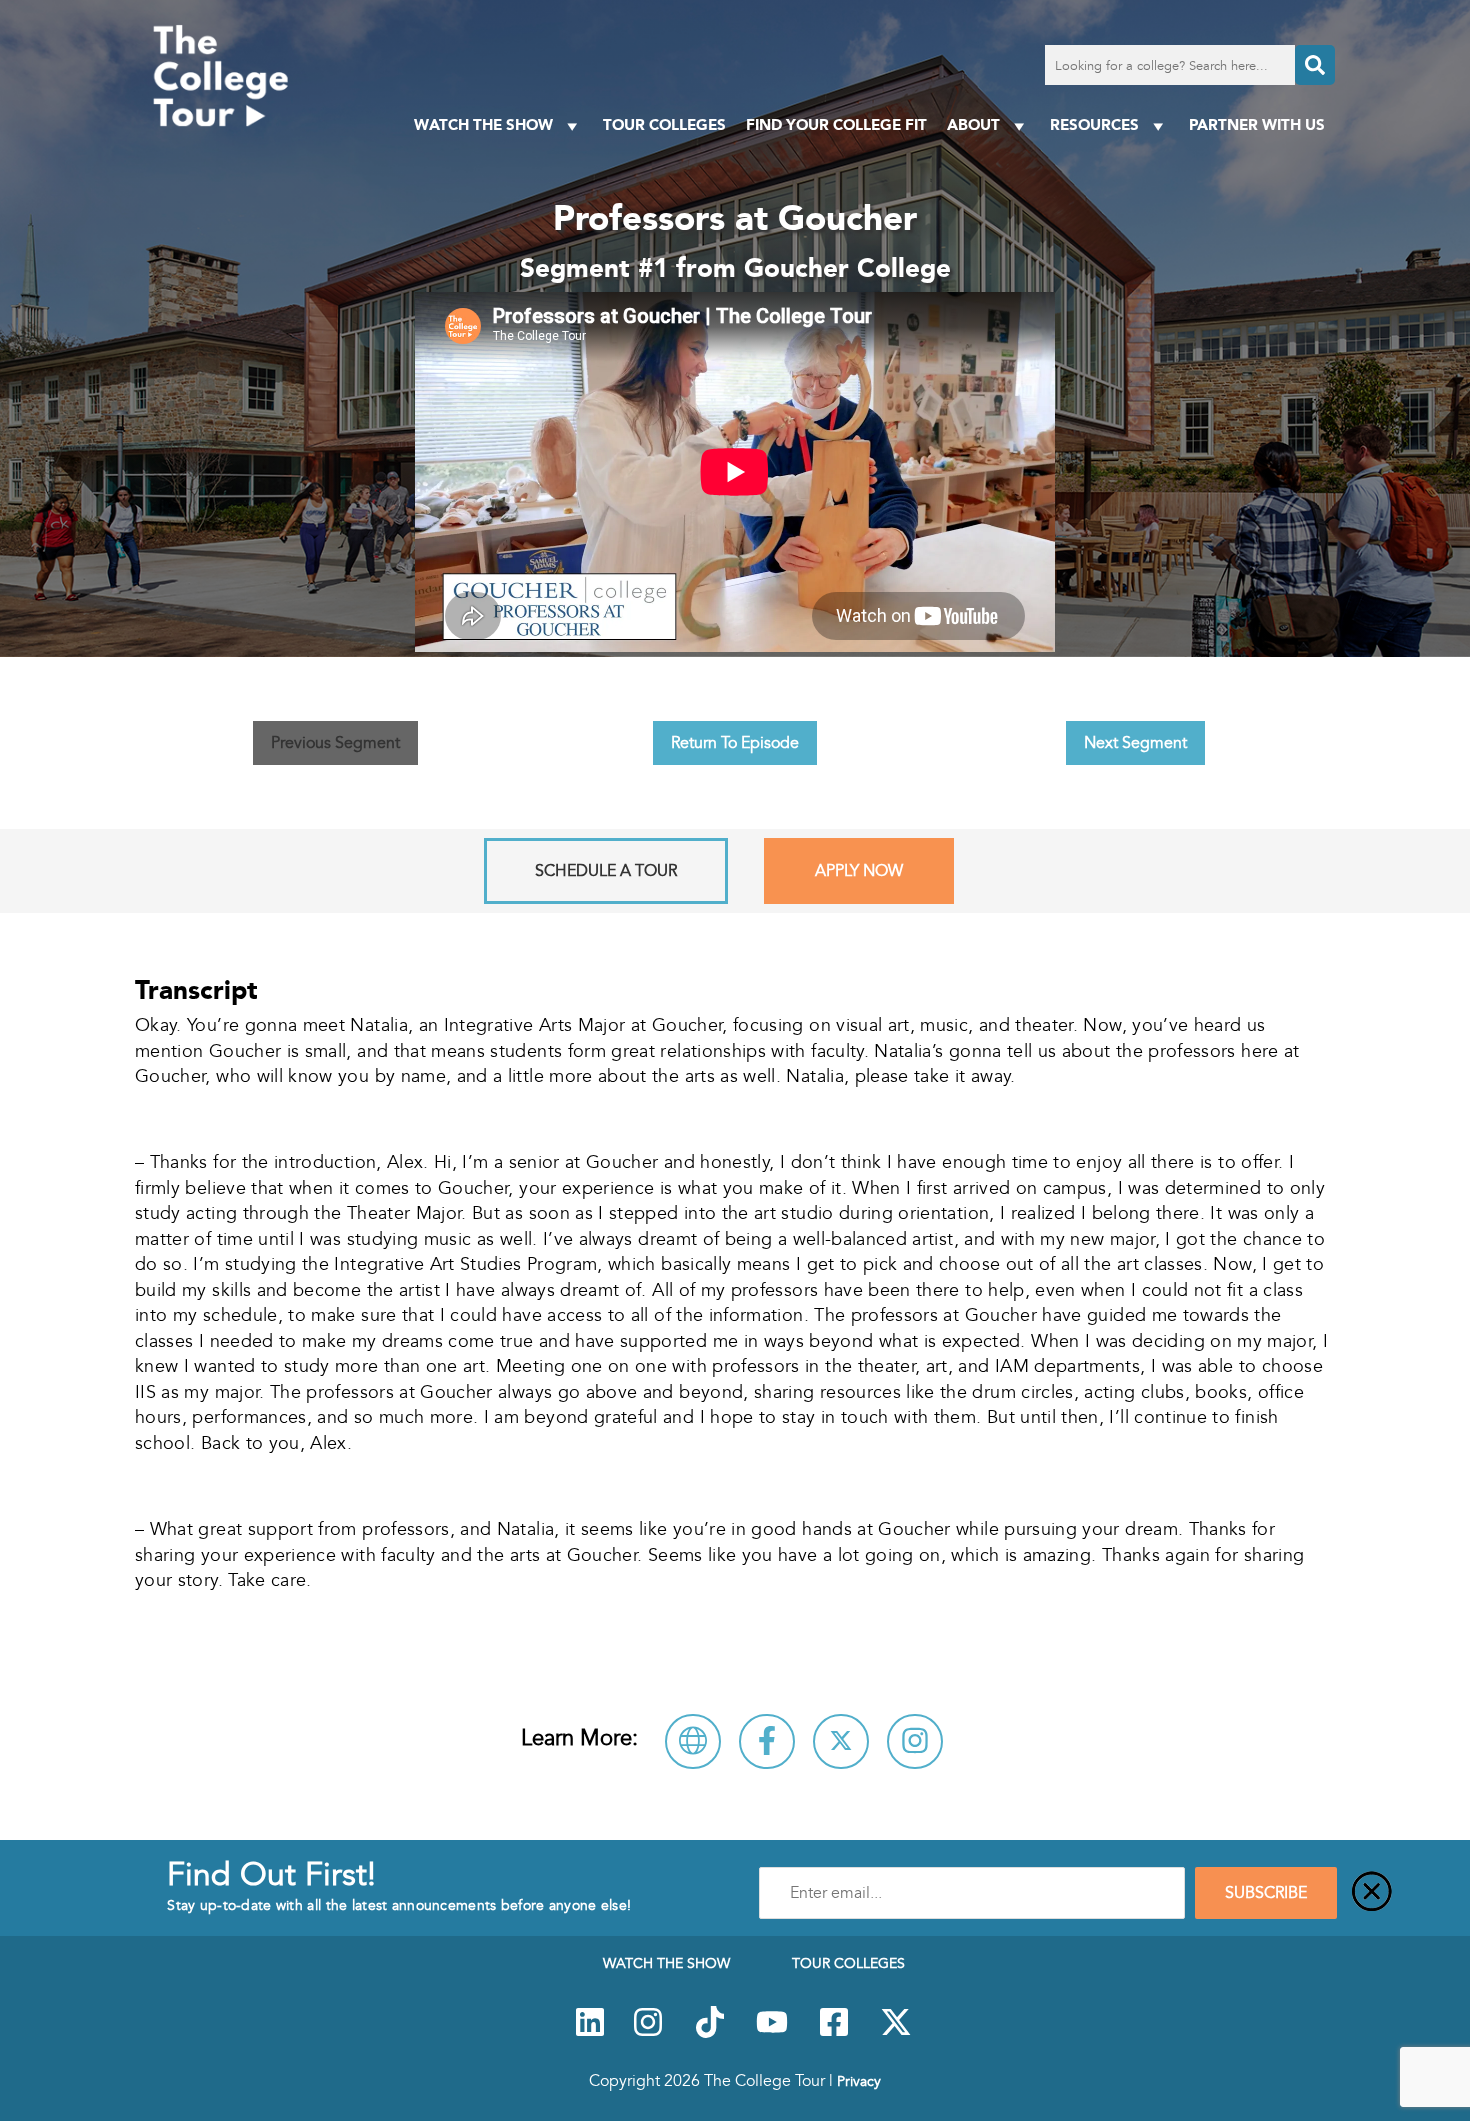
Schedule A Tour (606, 871)
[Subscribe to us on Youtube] (772, 2033)
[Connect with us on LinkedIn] (590, 2033)
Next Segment (1135, 743)
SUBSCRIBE (1266, 1893)
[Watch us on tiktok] (710, 2033)
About (973, 124)
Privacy (859, 2081)
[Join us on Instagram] (648, 2033)
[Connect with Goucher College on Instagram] (915, 1741)
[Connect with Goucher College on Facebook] (767, 1741)
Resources (1094, 124)
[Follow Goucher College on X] (841, 1741)
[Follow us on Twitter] (896, 2033)
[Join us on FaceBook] (834, 2033)
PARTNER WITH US (1257, 124)
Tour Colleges (664, 124)
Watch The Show (483, 124)
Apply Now (859, 871)
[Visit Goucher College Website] (693, 1741)
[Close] (1372, 1893)
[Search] (1315, 65)
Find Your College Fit (836, 124)
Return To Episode (735, 743)
